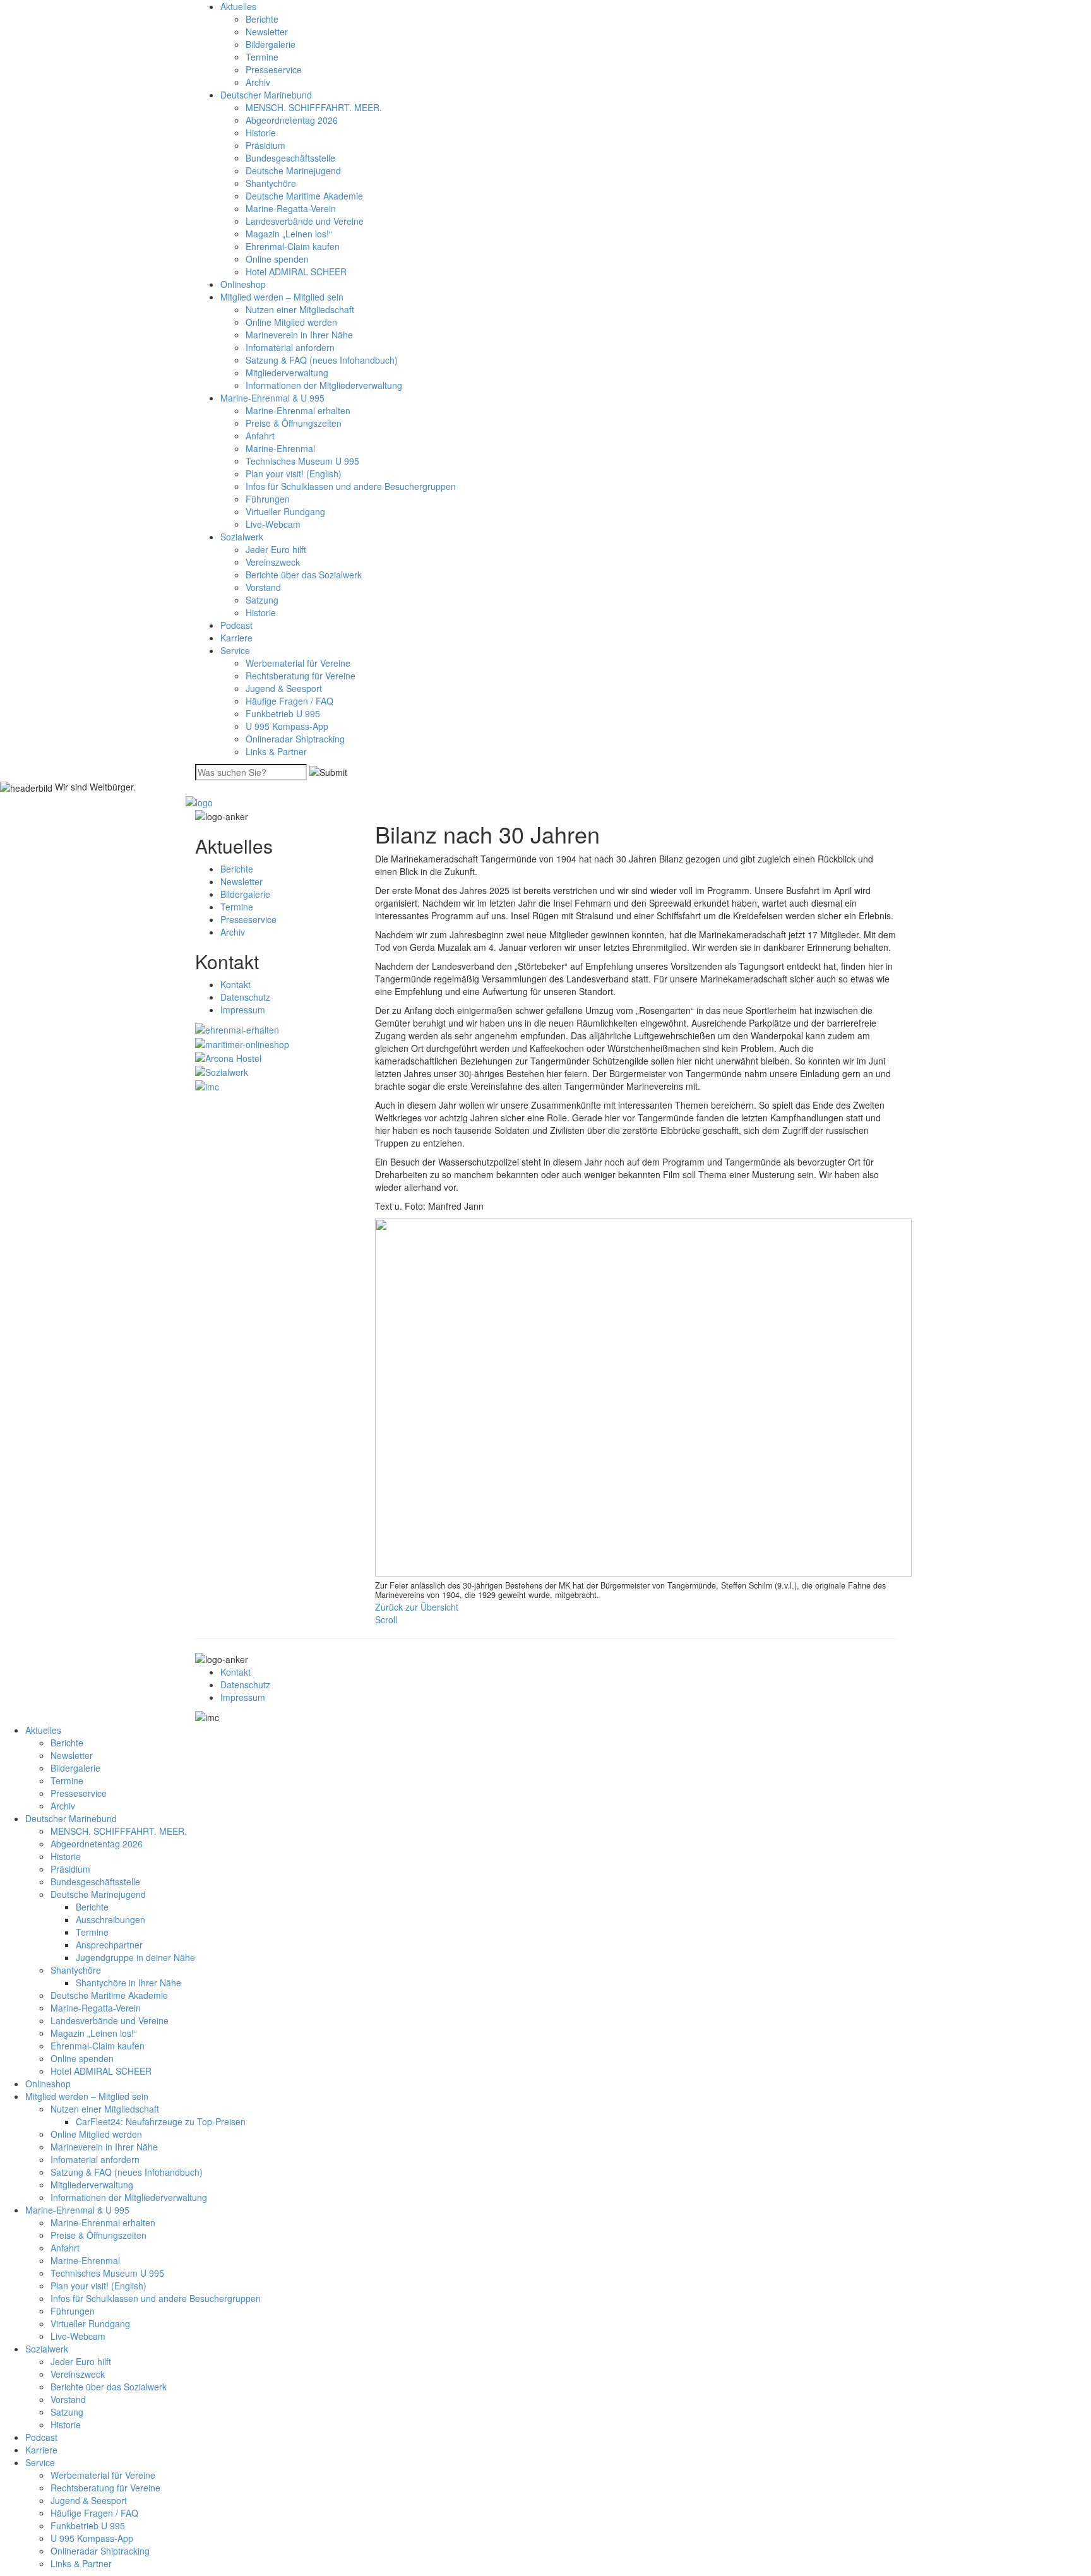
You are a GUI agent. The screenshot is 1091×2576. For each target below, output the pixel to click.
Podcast (236, 625)
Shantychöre (271, 183)
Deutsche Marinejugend (293, 170)
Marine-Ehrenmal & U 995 (272, 398)
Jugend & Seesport (284, 688)
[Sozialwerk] (222, 1071)
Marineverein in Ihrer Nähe (299, 335)
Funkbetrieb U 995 (283, 713)
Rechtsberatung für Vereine (301, 676)
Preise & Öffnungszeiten (294, 423)
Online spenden (277, 259)
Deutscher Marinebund (266, 95)
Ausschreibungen (110, 1919)
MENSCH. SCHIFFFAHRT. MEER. (314, 107)
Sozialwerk (242, 537)
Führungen (268, 499)
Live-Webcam (273, 524)
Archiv (258, 82)
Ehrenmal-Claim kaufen (293, 246)
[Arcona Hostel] (228, 1057)
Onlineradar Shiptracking (295, 739)
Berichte (262, 19)
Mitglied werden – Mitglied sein (282, 297)
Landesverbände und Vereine (305, 221)
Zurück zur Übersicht (417, 1607)
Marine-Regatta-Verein (291, 208)
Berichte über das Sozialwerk (304, 575)
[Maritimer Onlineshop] (242, 1042)
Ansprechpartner (109, 1945)
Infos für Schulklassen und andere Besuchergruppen (351, 486)
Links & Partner (276, 751)
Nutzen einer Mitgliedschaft (300, 309)
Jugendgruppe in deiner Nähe (135, 1957)
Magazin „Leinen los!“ (289, 234)
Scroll (386, 1619)
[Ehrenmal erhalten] (237, 1029)
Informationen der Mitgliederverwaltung (324, 385)
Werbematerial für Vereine (298, 663)
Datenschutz (245, 997)
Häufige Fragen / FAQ (289, 701)
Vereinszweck (273, 562)
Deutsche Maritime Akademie (304, 196)
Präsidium (265, 145)
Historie (261, 133)
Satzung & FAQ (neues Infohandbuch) (322, 360)
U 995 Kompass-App (287, 726)
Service (235, 650)
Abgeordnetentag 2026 (292, 120)
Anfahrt (260, 436)
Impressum (243, 1010)
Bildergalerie (271, 44)
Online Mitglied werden (291, 322)
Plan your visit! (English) (294, 474)
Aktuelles (238, 6)
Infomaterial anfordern (290, 347)
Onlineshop (243, 284)
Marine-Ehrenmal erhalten (298, 410)
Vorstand (263, 587)
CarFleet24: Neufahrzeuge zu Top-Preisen (161, 2121)
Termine (262, 57)
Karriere (236, 638)
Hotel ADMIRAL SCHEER (296, 271)
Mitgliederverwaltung (287, 373)
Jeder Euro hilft (276, 549)
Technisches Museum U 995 (302, 461)
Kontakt (235, 984)
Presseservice (274, 69)
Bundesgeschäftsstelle (290, 158)
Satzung (262, 600)
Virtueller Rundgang (285, 511)
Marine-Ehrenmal (280, 448)
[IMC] (207, 1085)
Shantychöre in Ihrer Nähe (128, 1983)
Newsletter (267, 32)
